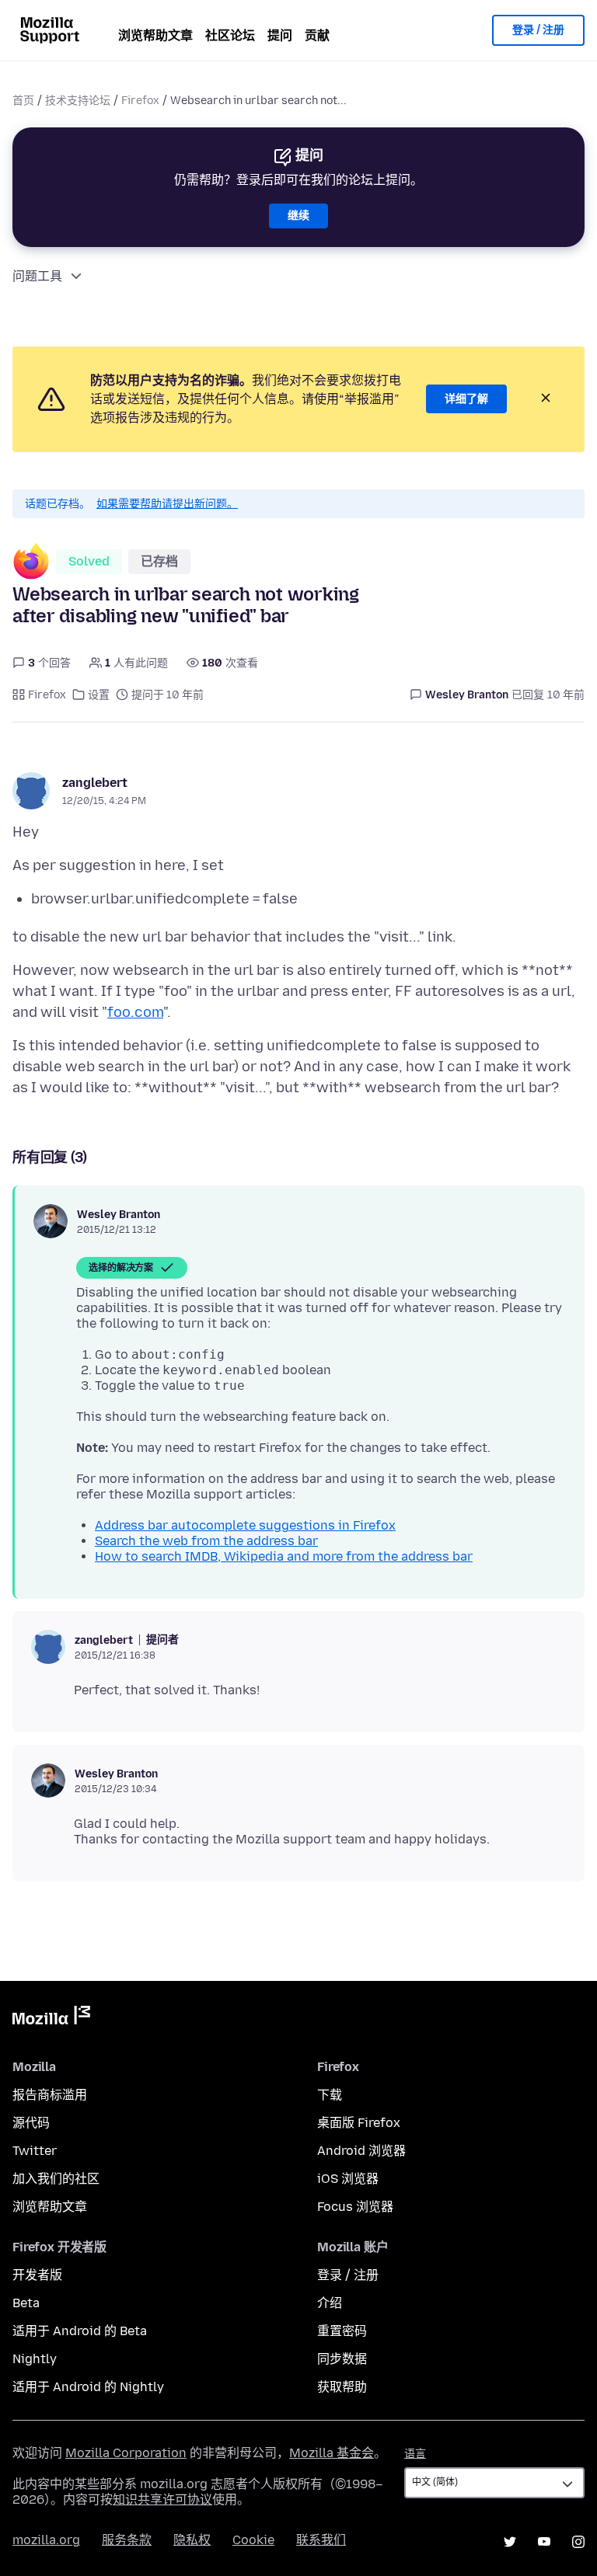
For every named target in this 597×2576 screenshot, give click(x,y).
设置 (99, 695)
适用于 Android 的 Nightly (88, 2387)
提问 (280, 35)
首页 (23, 101)
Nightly (35, 2359)
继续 (298, 216)
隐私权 (192, 2540)
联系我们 (321, 2540)
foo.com (135, 1012)
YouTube (544, 2542)
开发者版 (37, 2275)
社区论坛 (230, 35)
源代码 (31, 2123)
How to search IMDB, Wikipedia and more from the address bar (284, 1556)
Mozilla (51, 2018)
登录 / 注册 (538, 30)
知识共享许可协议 (162, 2499)
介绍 (330, 2303)
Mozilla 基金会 (332, 2453)
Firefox (140, 101)
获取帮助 (342, 2387)
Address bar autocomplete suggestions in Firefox (245, 1525)
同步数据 (342, 2359)
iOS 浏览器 (348, 2179)
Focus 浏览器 (355, 2207)
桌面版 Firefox (359, 2123)
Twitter (35, 2151)
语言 (415, 2454)
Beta (26, 2303)
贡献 (317, 35)
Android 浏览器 (361, 2151)
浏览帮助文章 (155, 35)
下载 (330, 2095)
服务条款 (127, 2540)
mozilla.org (46, 2540)
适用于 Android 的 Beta (80, 2331)
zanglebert (95, 783)
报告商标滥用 (50, 2095)
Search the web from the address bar (206, 1541)
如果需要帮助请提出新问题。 (167, 504)
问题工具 (37, 276)
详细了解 (466, 399)
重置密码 (342, 2331)
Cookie (253, 2540)
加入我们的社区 (56, 2179)
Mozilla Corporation (126, 2453)
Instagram (578, 2542)
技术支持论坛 (78, 101)
